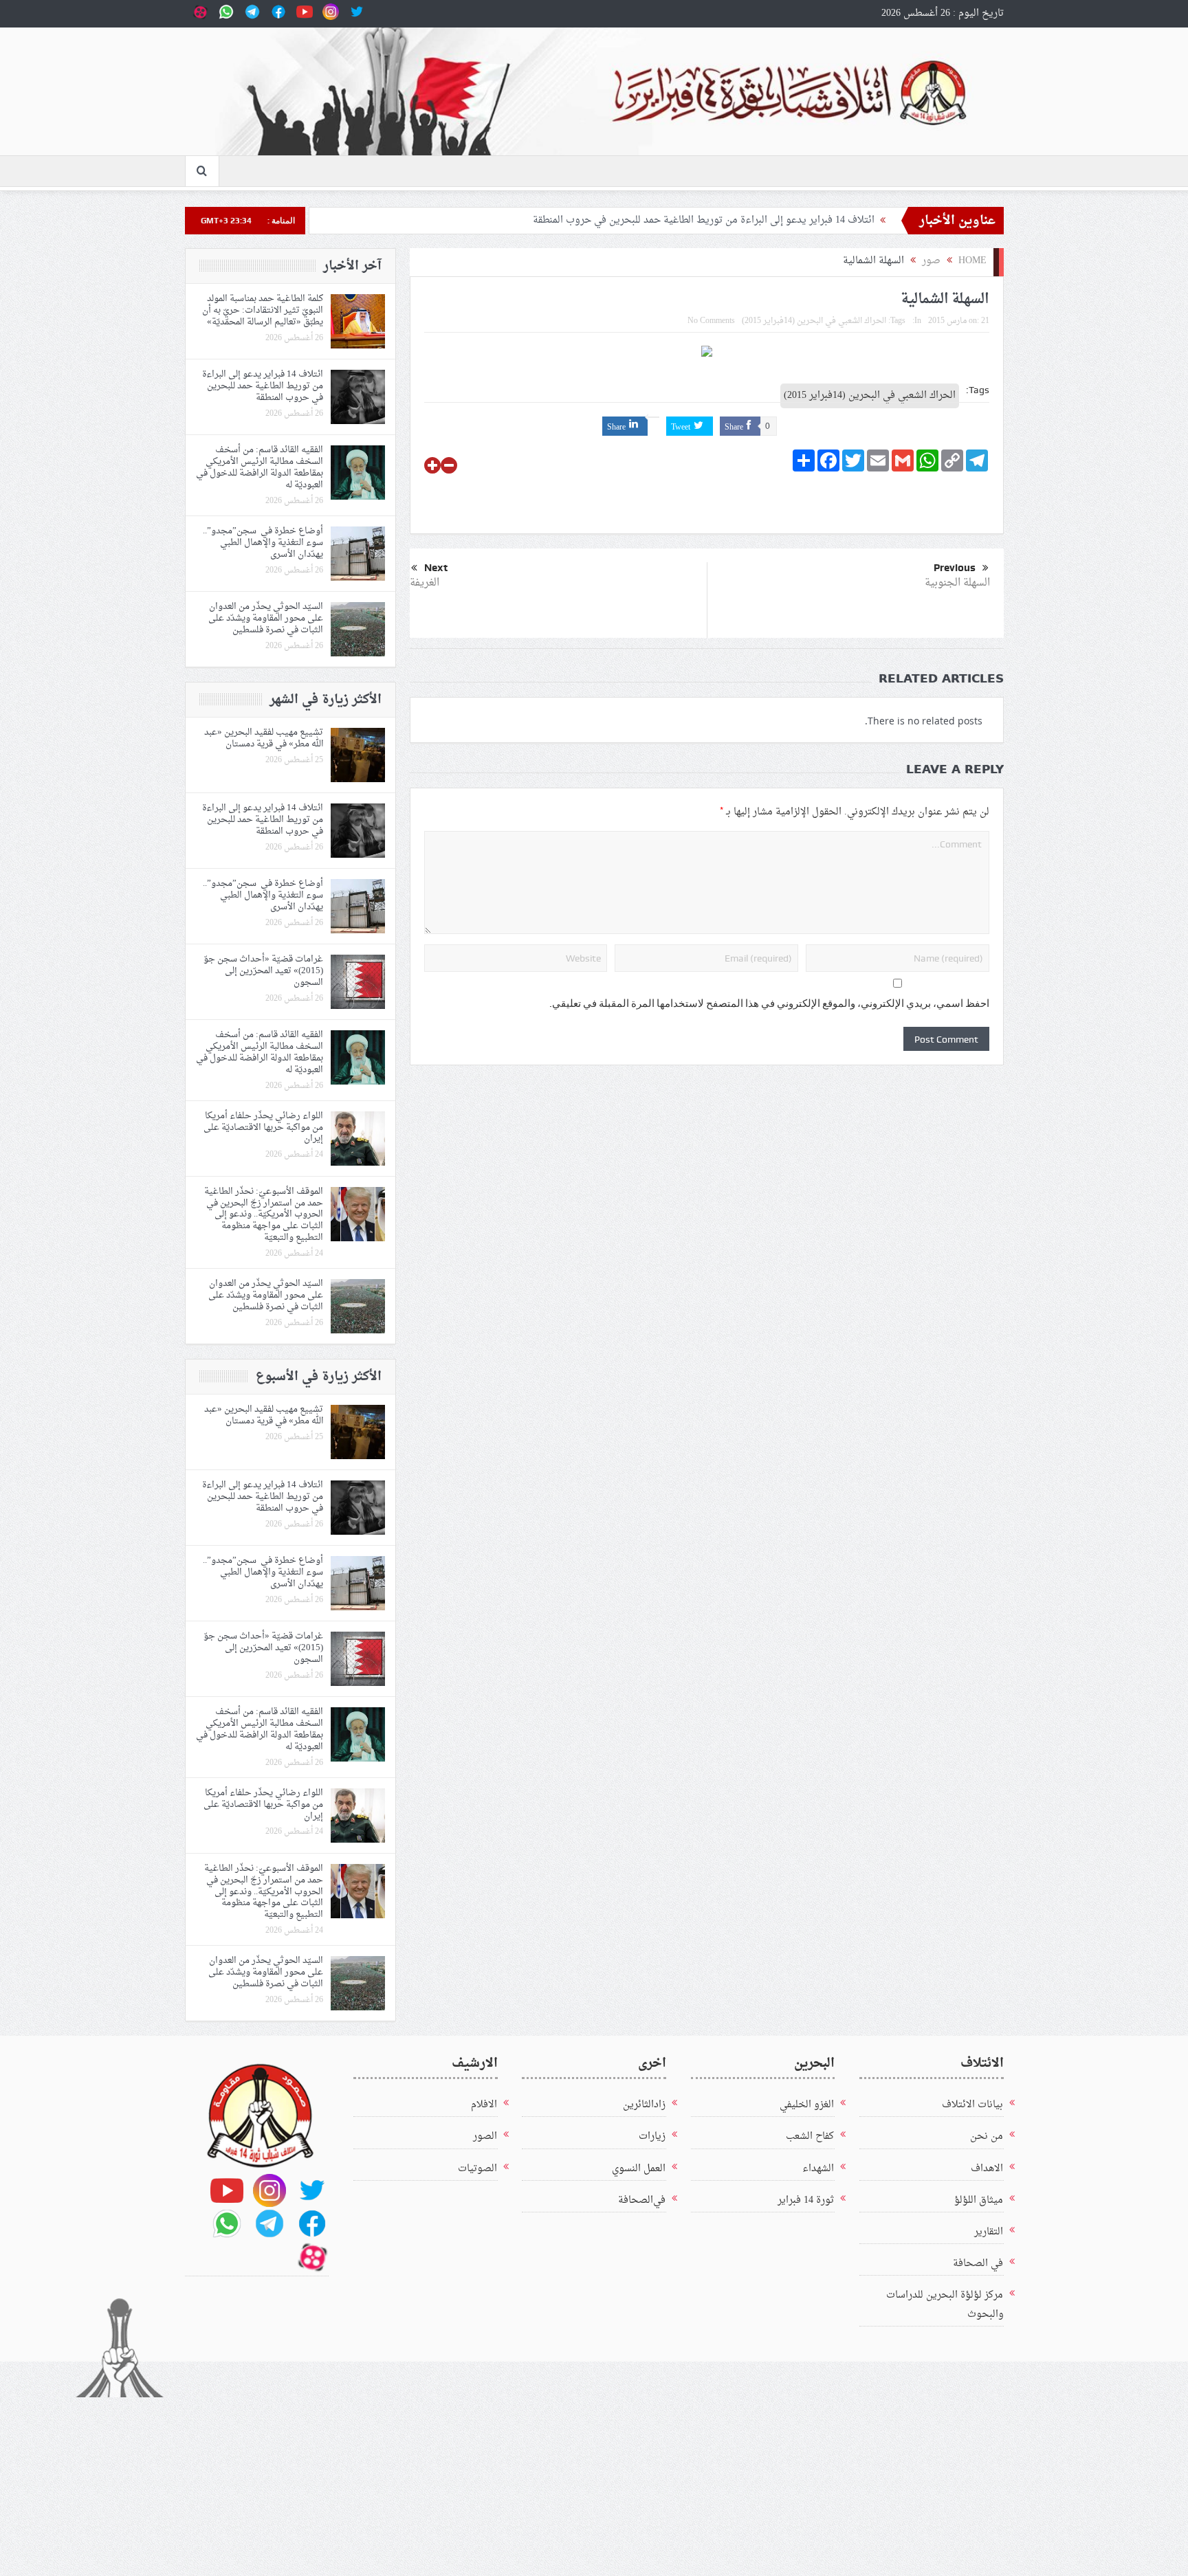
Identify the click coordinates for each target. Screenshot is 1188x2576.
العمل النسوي (639, 2169)
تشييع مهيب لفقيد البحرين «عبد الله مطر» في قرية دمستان (264, 738)
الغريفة (425, 583)
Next (436, 568)
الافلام (484, 2105)
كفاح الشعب (810, 2136)
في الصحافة (978, 2264)
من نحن (987, 2136)
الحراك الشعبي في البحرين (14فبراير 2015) (814, 321)
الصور (485, 2136)
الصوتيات (477, 2169)
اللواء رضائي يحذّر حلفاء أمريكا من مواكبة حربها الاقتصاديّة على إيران (263, 1128)
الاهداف (987, 2169)
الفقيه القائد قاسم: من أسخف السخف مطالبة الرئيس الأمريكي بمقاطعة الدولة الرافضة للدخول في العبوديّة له (260, 467)
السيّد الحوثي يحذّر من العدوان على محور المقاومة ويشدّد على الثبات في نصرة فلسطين (266, 618)
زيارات (652, 2136)
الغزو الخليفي (807, 2105)
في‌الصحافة (642, 2200)
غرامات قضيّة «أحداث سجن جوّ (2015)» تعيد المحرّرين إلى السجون (263, 971)
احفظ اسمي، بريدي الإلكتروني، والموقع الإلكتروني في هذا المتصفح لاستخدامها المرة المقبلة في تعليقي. (769, 1003)
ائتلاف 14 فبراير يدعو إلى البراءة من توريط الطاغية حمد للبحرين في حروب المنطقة (704, 220)
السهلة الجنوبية (957, 583)
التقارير (989, 2232)
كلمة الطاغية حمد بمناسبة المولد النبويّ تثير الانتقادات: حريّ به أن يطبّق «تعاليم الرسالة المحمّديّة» (263, 310)
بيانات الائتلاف (972, 2105)
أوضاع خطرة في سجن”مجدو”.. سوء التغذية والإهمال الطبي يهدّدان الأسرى (263, 543)
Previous (955, 568)
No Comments (711, 321)
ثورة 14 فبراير (806, 2200)
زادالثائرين (644, 2105)
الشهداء (818, 2169)
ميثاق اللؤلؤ (979, 2200)
